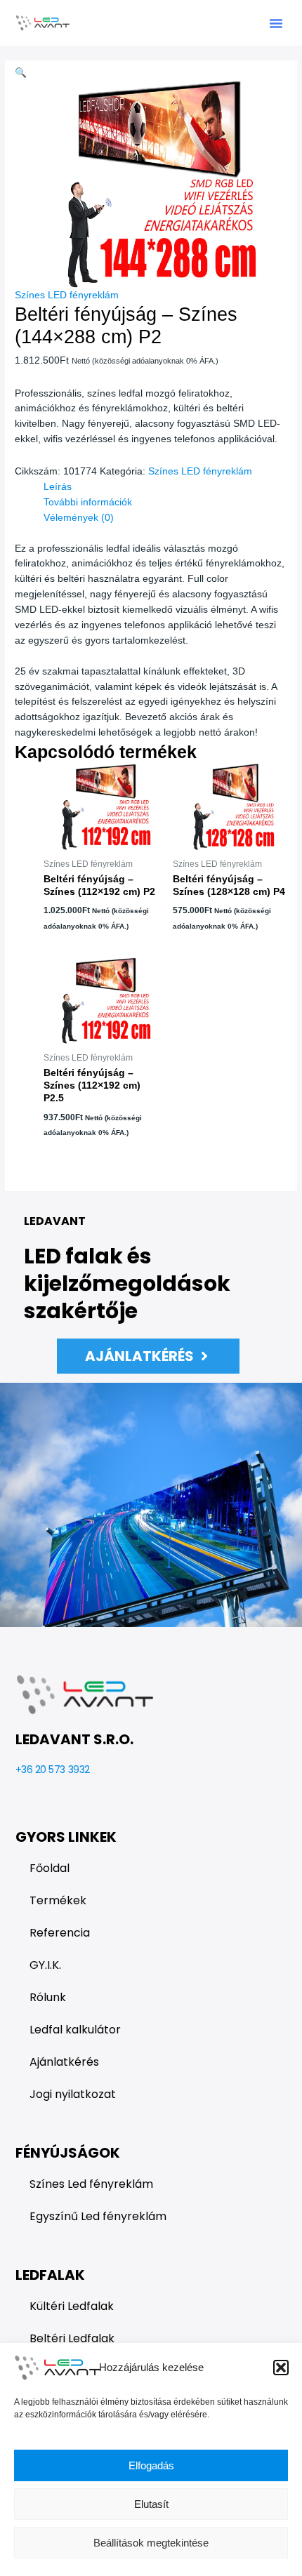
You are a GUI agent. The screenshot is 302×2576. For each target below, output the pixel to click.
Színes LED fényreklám (67, 295)
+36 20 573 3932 (53, 1770)
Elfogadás (151, 2465)
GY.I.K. (45, 1965)
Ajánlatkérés (64, 2062)
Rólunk (48, 1997)
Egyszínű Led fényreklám (98, 2216)
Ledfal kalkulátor (75, 2030)
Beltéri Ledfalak (72, 2338)
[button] (281, 2368)
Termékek (58, 1900)
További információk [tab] (88, 502)
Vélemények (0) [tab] (79, 518)
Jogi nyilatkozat (73, 2094)
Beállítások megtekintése (151, 2543)
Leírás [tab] (58, 487)
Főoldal (50, 1868)
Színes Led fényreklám (91, 2184)
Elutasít (151, 2504)
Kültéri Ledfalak (72, 2306)
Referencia (60, 1933)
